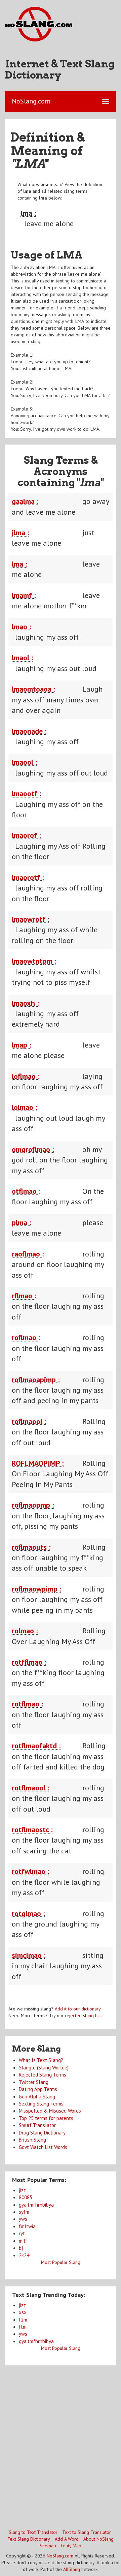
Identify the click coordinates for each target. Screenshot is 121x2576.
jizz (22, 2190)
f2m (23, 2320)
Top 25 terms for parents (46, 2118)
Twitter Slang (34, 2082)
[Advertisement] (61, 2446)
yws (23, 2219)
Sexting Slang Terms (41, 2104)
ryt (22, 2233)
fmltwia (27, 2226)
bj (21, 2248)
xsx (23, 2312)
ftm (23, 2327)
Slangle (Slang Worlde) (44, 2068)
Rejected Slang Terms (43, 2075)
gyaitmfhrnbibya (36, 2205)
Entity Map (71, 2546)
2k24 (24, 2255)
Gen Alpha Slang (37, 2097)
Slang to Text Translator (33, 2532)
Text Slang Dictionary (29, 2539)
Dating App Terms (38, 2089)
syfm (24, 2212)
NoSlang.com (60, 2556)
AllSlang (72, 2569)
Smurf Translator (37, 2125)
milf (23, 2241)
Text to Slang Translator (87, 2532)
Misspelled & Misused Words (50, 2111)
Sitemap (48, 2546)
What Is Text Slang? (41, 2060)
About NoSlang (98, 2539)
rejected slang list (83, 2016)
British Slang (32, 2140)
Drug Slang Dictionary (42, 2133)
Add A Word (67, 2539)
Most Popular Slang (61, 2262)
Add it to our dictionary (78, 2009)
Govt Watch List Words (43, 2147)
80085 (26, 2197)
